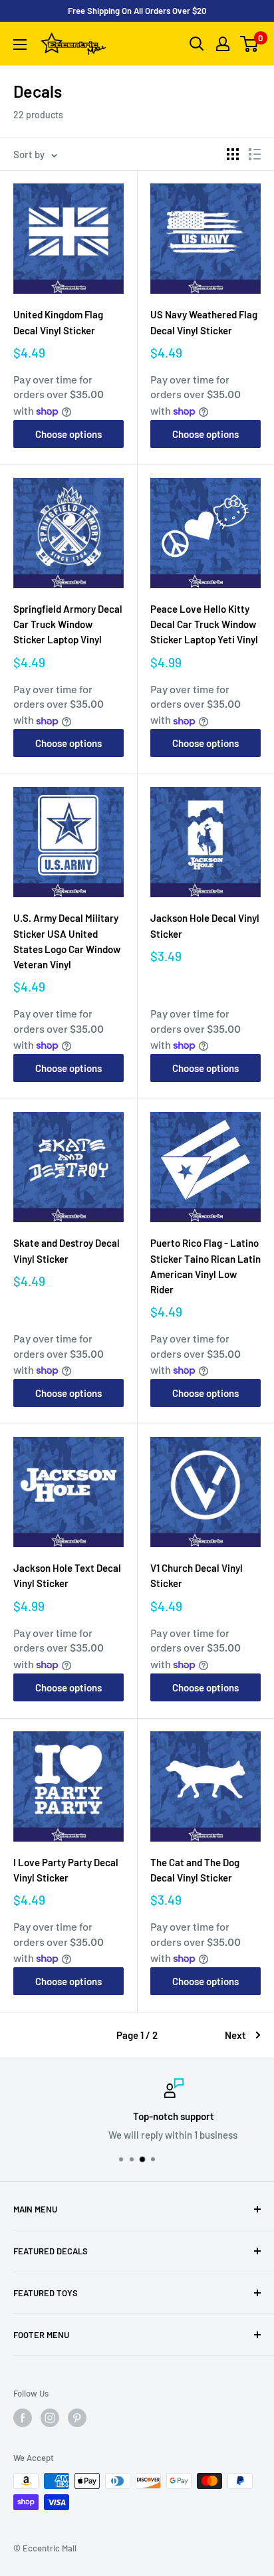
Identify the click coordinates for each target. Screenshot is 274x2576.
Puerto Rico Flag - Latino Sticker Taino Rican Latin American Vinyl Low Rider (205, 1266)
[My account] (223, 44)
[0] (250, 44)
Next (235, 2035)
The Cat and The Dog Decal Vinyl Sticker (195, 1870)
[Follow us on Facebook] (23, 2418)
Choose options (68, 434)
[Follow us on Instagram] (50, 2418)
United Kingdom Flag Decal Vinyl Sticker (58, 322)
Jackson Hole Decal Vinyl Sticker (205, 925)
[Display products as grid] (233, 154)
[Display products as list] (255, 154)
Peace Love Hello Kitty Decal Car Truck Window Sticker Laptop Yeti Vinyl (204, 624)
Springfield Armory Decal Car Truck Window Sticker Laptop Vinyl (68, 624)
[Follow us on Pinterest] (77, 2418)
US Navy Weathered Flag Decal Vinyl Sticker (204, 322)
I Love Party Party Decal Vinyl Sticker (66, 1870)
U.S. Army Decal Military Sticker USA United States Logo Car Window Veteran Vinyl (67, 941)
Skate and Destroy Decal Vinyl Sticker (67, 1250)
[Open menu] (20, 45)
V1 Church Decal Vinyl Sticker (197, 1575)
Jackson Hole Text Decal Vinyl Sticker (67, 1575)
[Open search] (197, 44)
